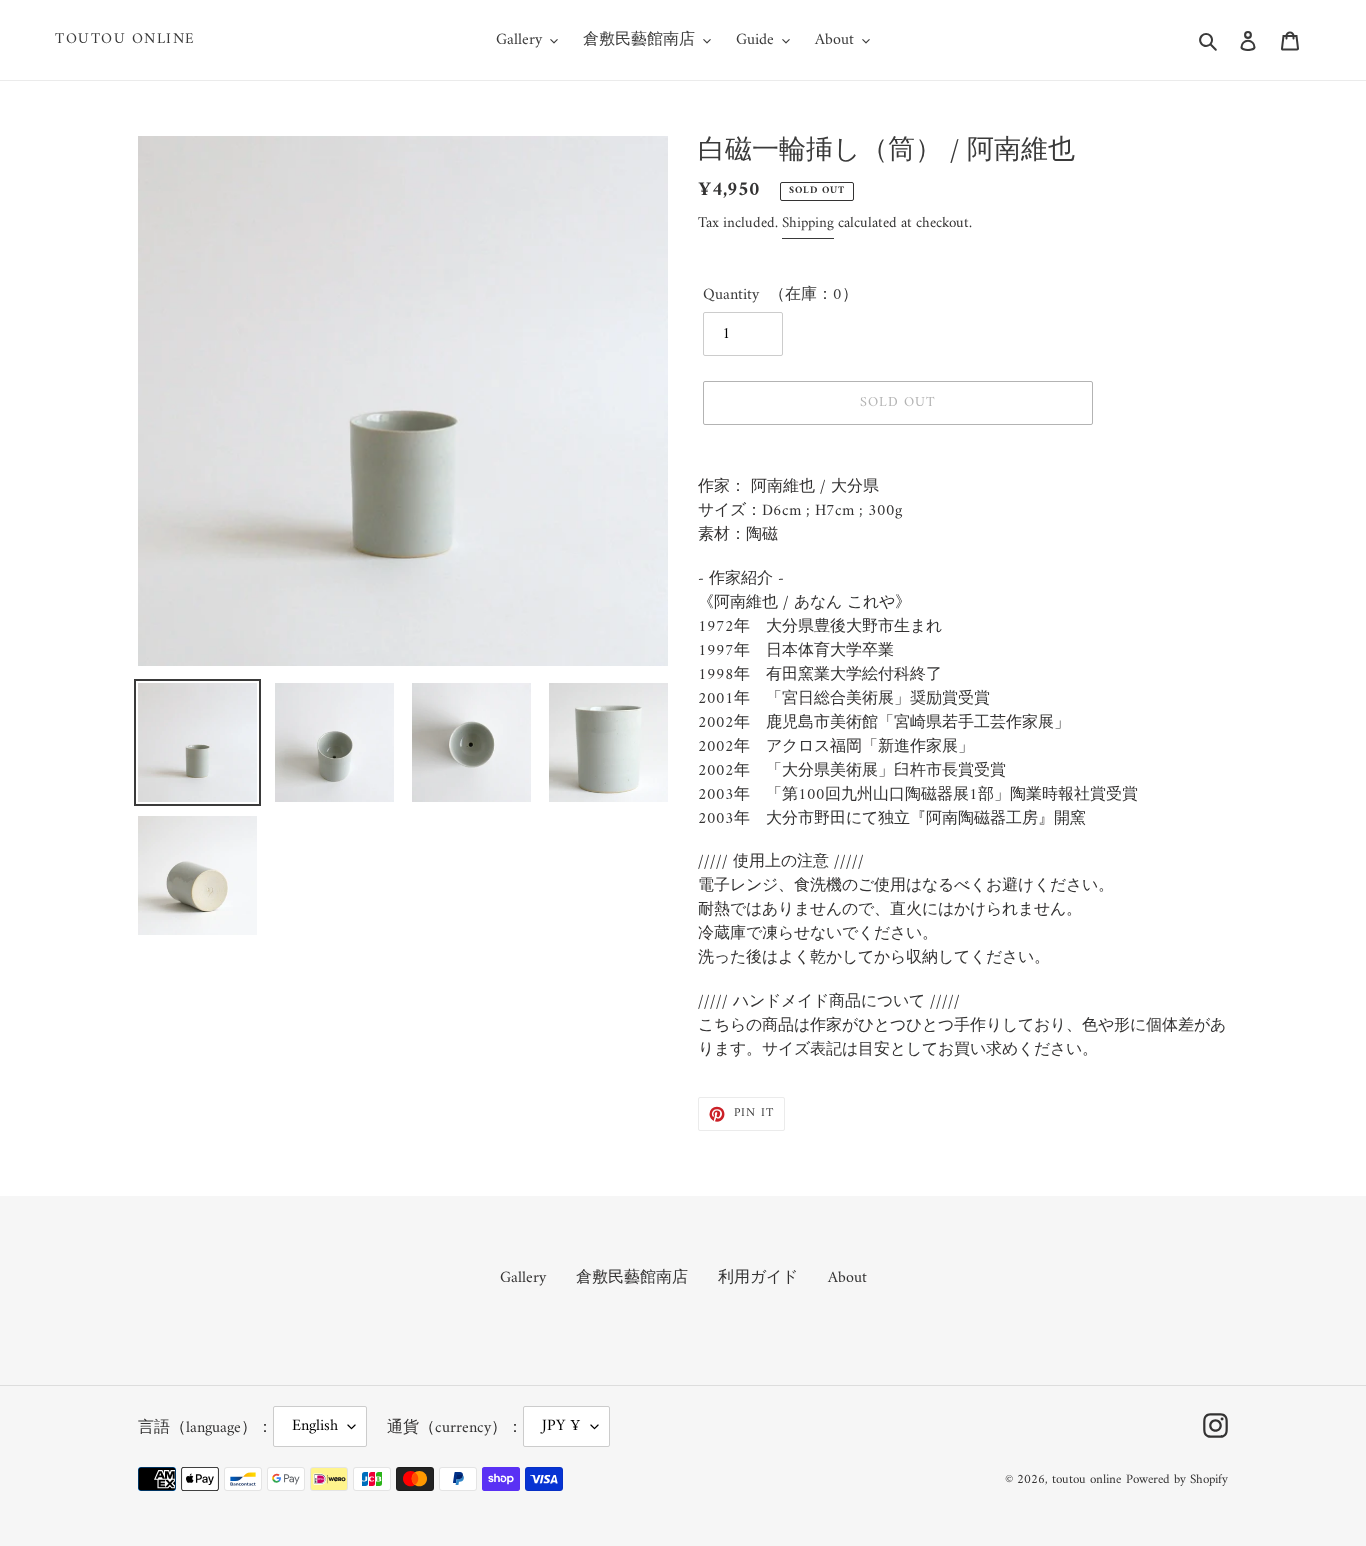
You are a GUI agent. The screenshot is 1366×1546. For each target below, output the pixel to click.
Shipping (808, 223)
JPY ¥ (561, 1426)
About (847, 1278)
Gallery (523, 1278)
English (315, 1426)
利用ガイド (758, 1278)
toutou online (125, 40)
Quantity (731, 295)
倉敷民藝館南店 (632, 1278)
